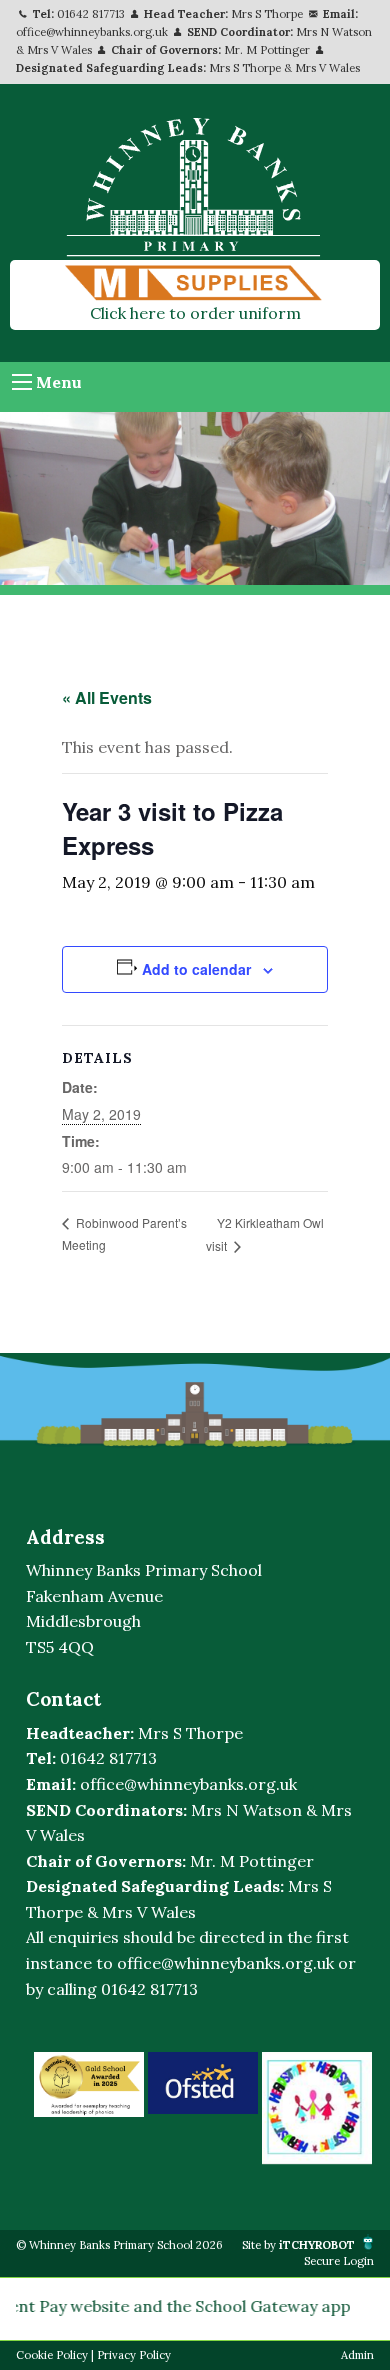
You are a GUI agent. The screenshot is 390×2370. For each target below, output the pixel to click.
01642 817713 (91, 14)
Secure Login (339, 2261)
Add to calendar (196, 969)
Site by (298, 2245)
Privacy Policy (134, 2355)
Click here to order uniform (195, 313)
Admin (357, 2355)
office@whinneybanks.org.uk (92, 32)
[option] (89, 2084)
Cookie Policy (52, 2355)
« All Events (107, 697)
